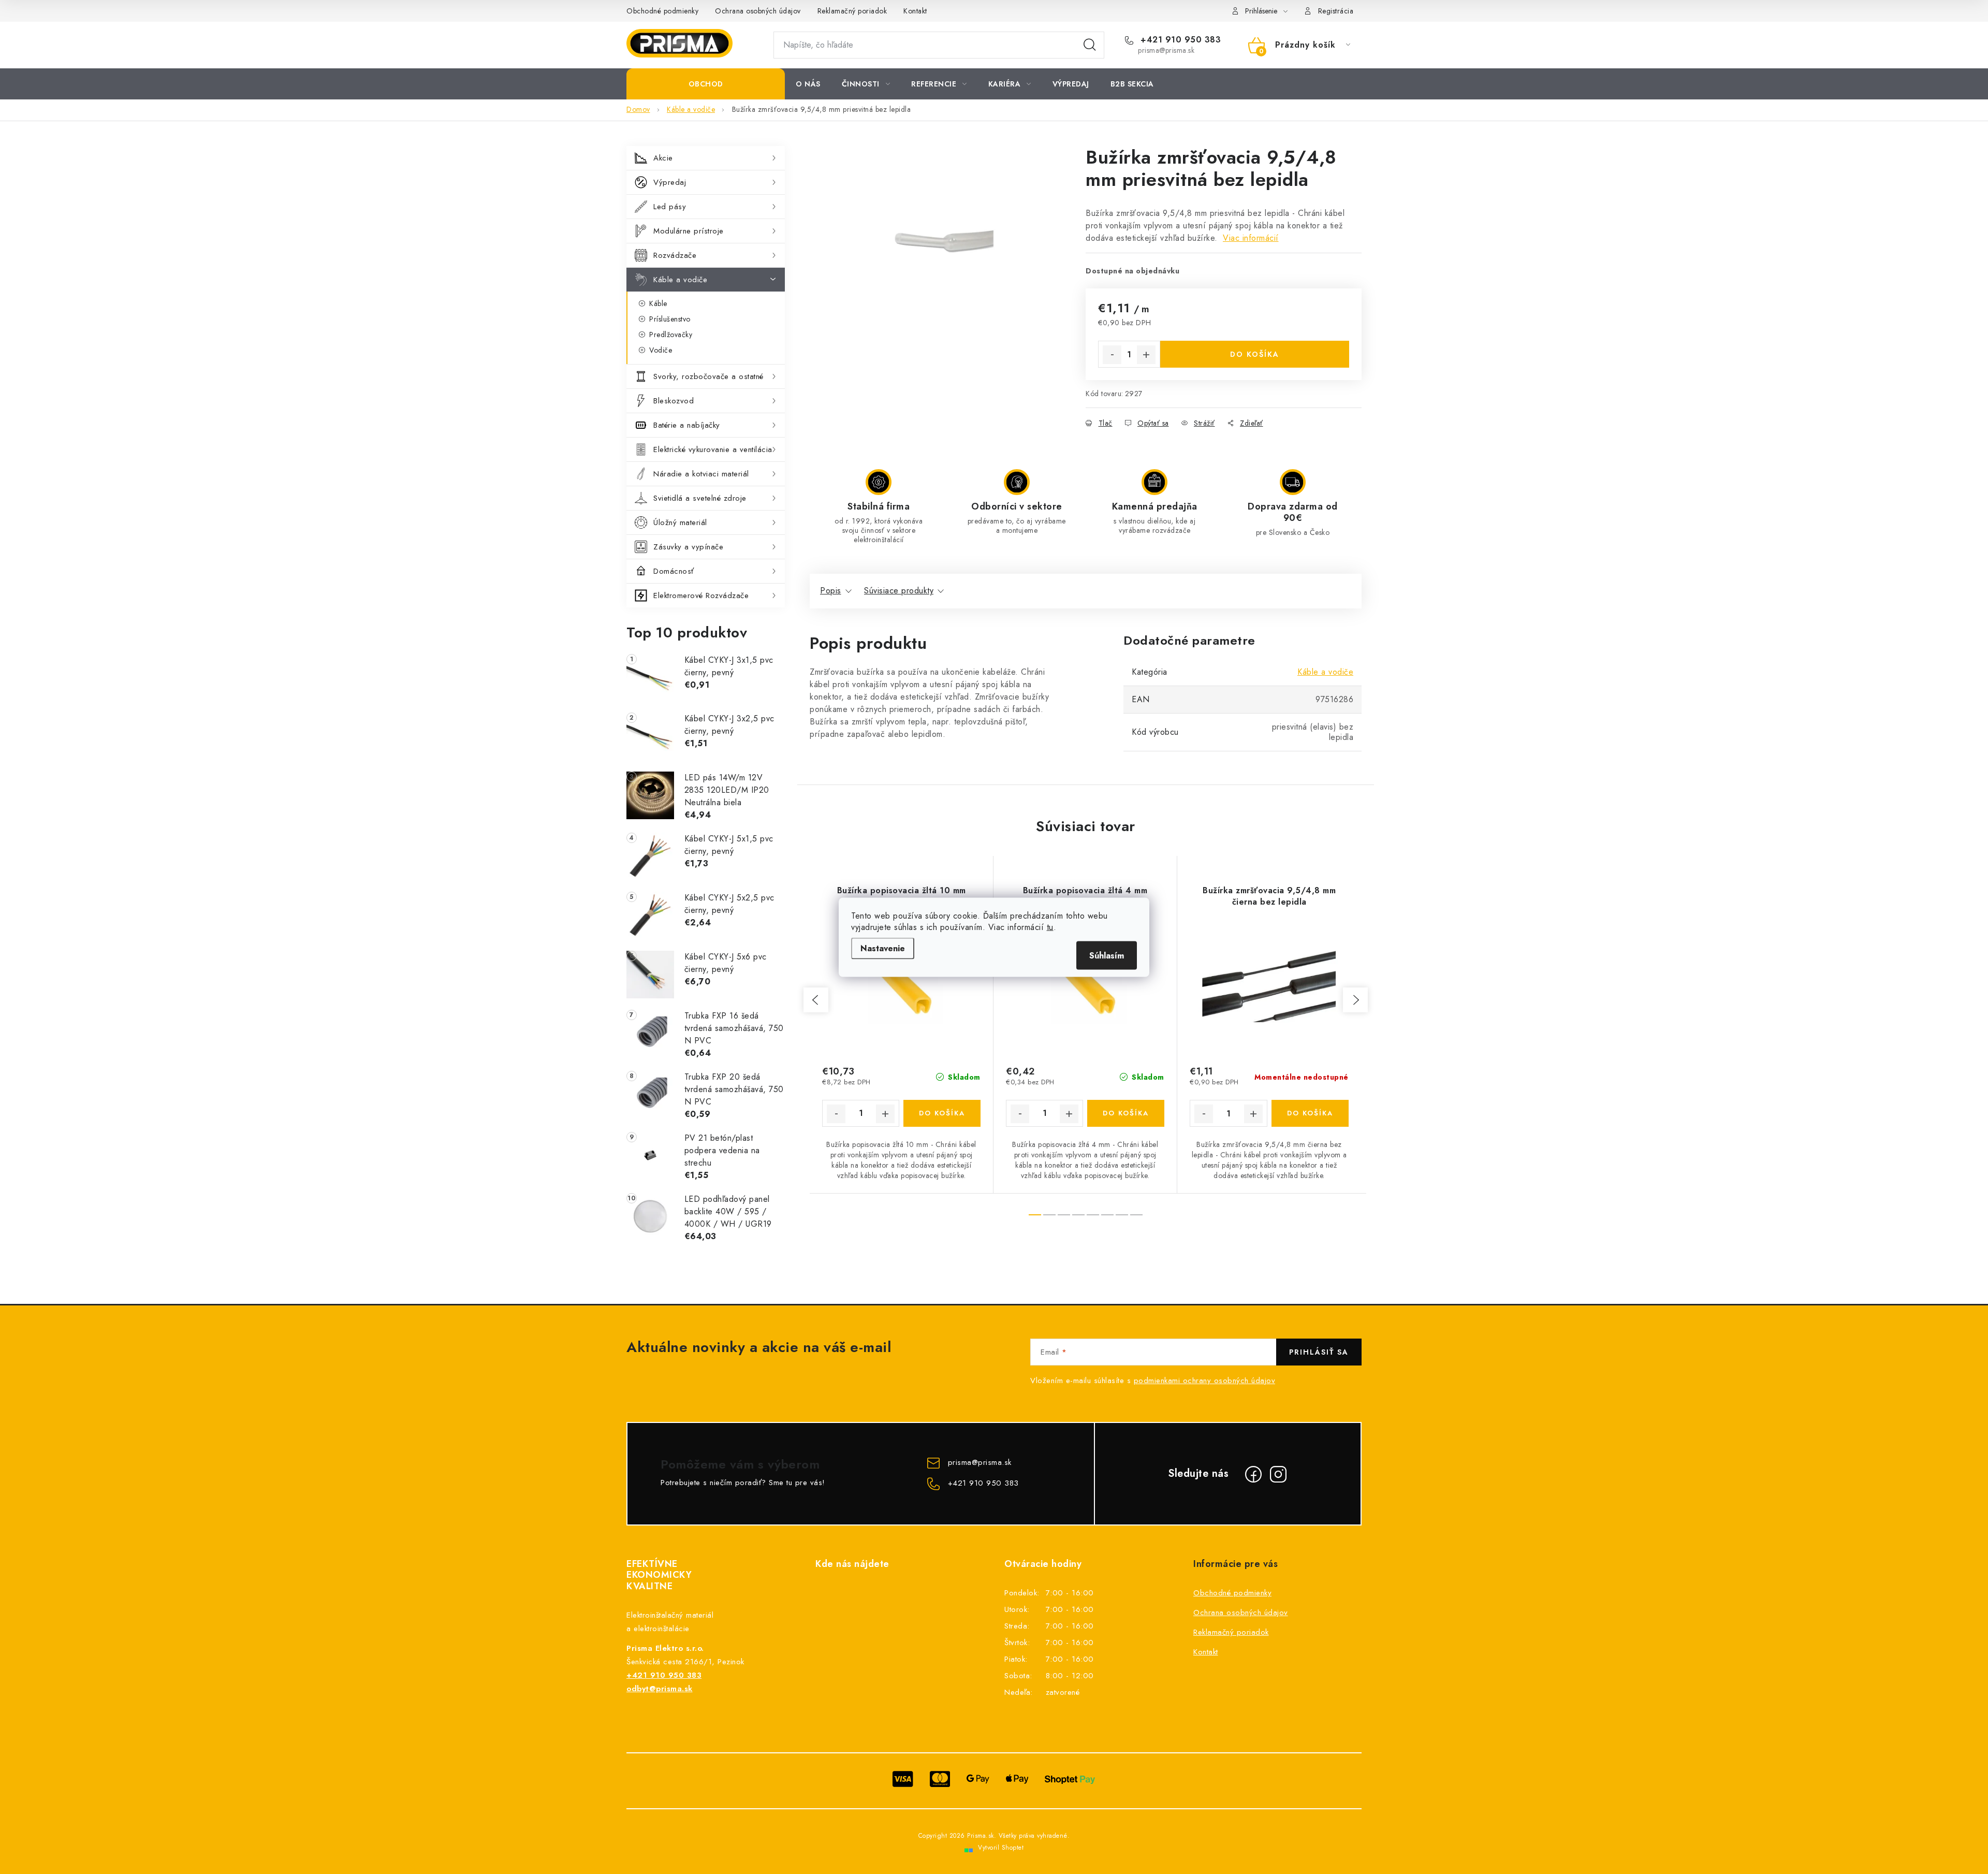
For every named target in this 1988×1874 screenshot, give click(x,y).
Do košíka (1255, 354)
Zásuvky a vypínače (688, 547)
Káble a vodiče (680, 280)
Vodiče (661, 350)
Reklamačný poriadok (852, 11)
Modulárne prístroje (689, 231)
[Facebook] (1253, 1474)
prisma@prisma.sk (980, 1462)
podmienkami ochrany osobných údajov (1205, 1381)
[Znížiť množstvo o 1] (1112, 355)
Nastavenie (883, 948)
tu (1050, 927)
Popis (831, 591)
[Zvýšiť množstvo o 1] (1146, 355)
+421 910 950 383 (1179, 40)
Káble (658, 303)
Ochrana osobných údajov (758, 11)
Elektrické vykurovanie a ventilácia (713, 449)
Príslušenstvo (670, 319)
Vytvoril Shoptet (1001, 1848)
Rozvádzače (675, 255)
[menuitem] (706, 84)
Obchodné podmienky (662, 11)
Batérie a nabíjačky (687, 425)
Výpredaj (670, 182)
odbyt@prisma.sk (660, 1689)
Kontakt (915, 11)
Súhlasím (1107, 955)
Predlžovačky (671, 335)
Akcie (663, 158)
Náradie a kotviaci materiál (701, 474)
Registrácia (1336, 11)
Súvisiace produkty (899, 591)
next (1355, 1000)
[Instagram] (1278, 1474)
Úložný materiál (680, 522)
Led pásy (670, 207)
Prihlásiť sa (1319, 1352)
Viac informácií (1251, 238)
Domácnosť (674, 571)
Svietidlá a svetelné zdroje (700, 498)
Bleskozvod (674, 401)
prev (816, 1000)
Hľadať (1090, 45)
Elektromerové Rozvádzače (701, 595)
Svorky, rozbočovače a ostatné (708, 376)
